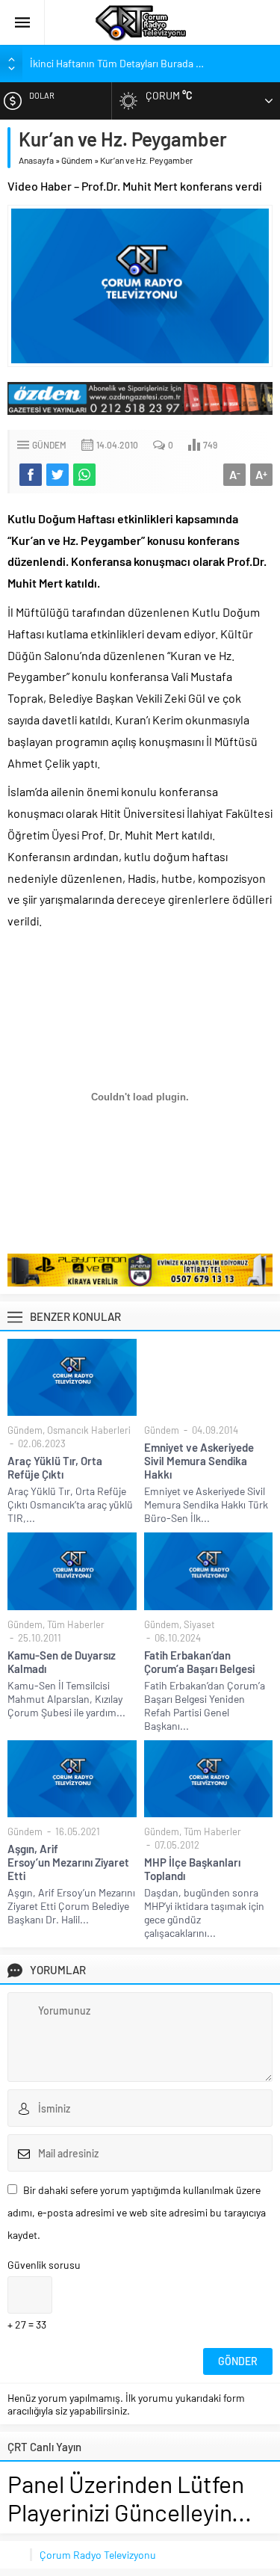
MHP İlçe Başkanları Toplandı (192, 1869)
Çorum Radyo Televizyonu (98, 2555)
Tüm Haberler (76, 1624)
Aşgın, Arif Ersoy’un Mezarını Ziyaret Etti (68, 1862)
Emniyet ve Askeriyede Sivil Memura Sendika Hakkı (199, 1461)
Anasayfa (36, 160)
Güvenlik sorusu (44, 2265)
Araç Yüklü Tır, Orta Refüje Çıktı (55, 1467)
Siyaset (199, 1624)
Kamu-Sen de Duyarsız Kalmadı (62, 1662)
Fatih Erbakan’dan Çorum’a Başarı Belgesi (199, 1662)
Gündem (77, 160)
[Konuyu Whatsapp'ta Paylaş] (84, 475)
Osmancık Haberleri (89, 1430)
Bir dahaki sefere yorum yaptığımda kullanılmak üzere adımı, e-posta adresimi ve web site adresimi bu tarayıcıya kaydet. (137, 2212)
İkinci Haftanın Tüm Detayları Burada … (117, 63)
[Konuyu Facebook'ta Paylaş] (31, 475)
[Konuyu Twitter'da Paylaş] (57, 475)
